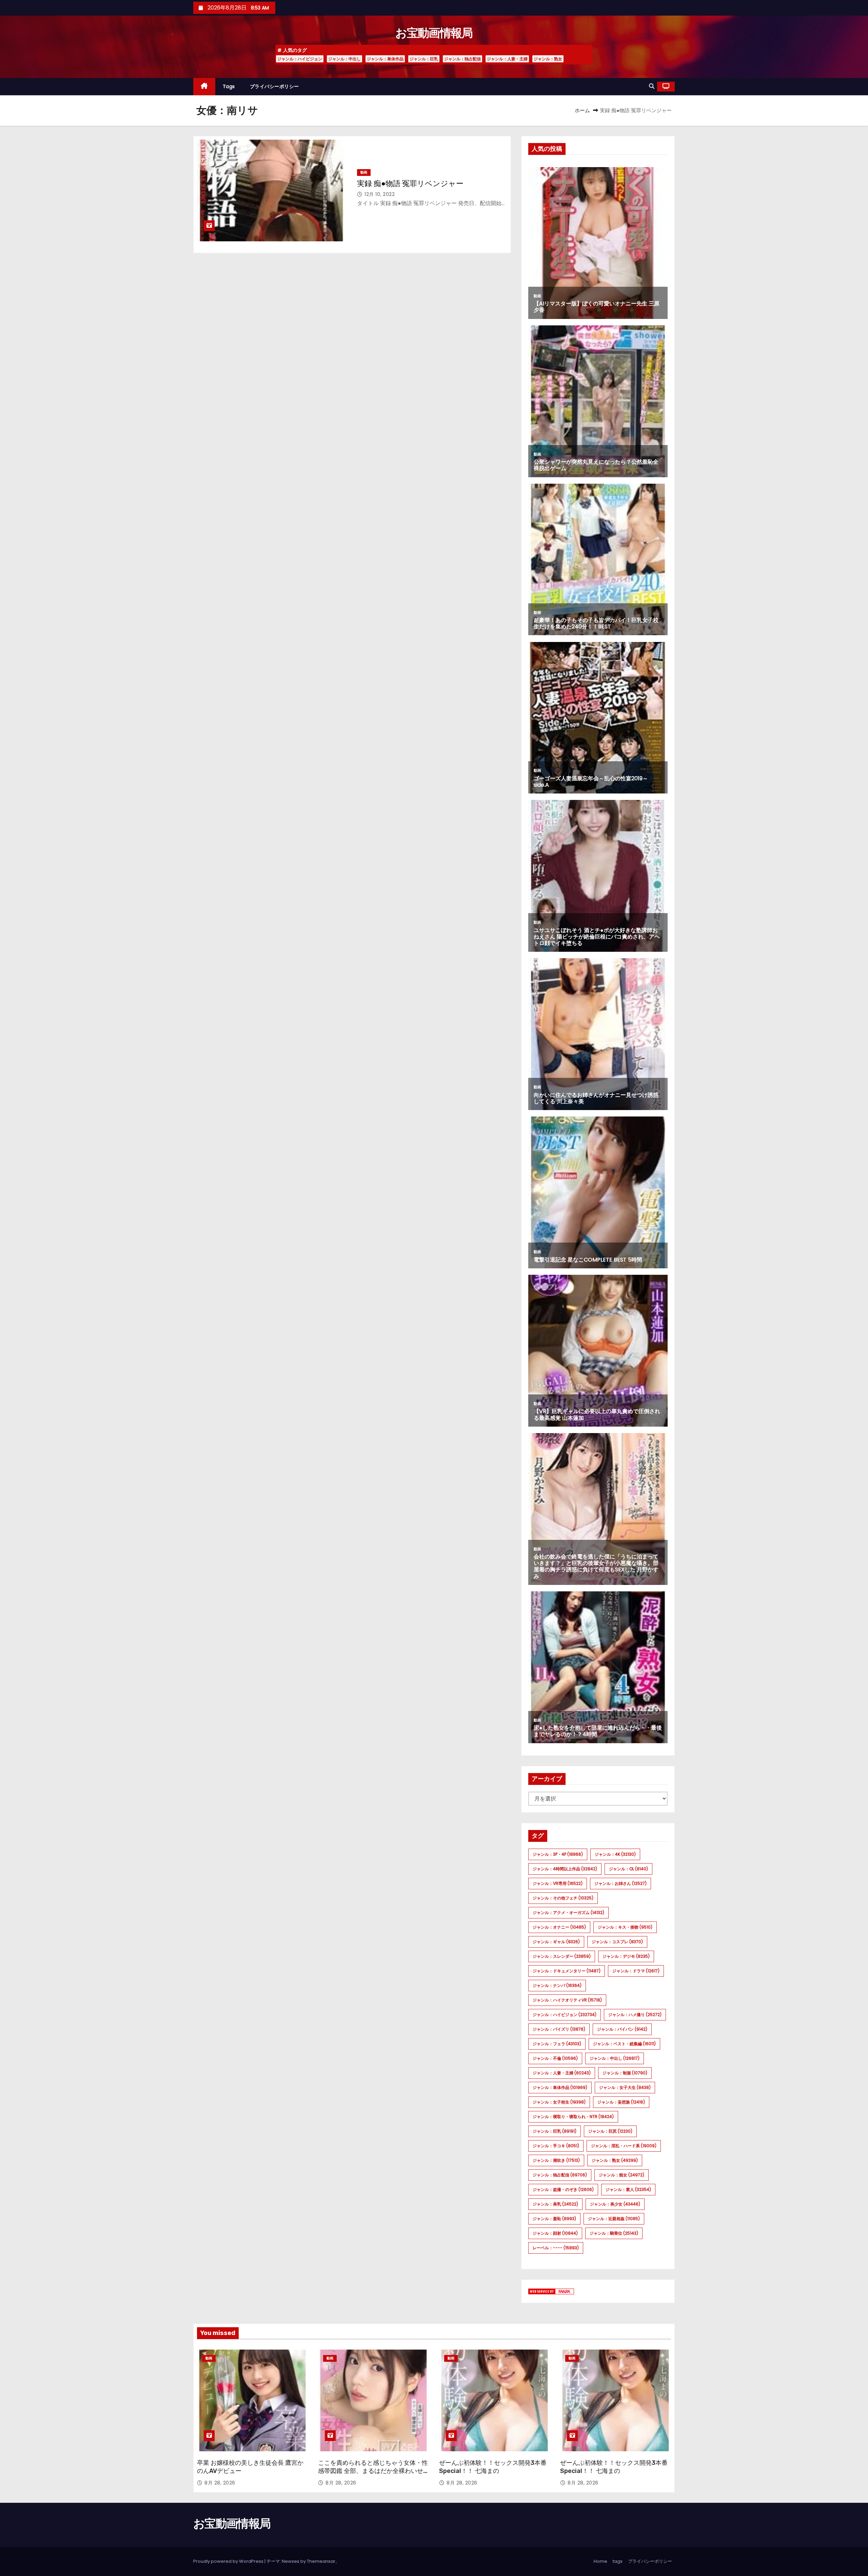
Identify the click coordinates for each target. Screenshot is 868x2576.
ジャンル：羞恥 (554, 2219)
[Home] (204, 87)
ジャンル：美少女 (615, 2204)
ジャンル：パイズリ (559, 2029)
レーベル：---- (556, 2248)
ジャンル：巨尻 (610, 2131)
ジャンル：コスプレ (617, 1942)
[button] (652, 86)
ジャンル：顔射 (555, 2233)
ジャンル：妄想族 (621, 2102)
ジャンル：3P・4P (558, 1854)
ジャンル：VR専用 (558, 1883)
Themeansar (321, 2561)
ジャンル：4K (615, 1854)
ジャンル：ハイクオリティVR (567, 2000)
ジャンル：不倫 (555, 2058)
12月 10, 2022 (380, 194)
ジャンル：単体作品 (385, 59)
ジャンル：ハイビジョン (300, 59)
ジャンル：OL (628, 1869)
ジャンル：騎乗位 (614, 2233)
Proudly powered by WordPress (229, 2561)
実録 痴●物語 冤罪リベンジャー (410, 184)
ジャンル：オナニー (559, 1927)
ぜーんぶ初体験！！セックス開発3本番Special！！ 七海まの (493, 2467)
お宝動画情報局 (434, 33)
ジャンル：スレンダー (562, 1956)
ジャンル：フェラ (557, 2044)
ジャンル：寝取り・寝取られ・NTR (573, 2117)
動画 (364, 172)
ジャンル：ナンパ (557, 1985)
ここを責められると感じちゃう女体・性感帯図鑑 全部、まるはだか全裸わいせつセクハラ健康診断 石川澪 (373, 2471)
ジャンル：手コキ (556, 2146)
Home (600, 2561)
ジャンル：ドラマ (636, 1971)
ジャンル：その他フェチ (563, 1898)
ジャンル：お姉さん (620, 1883)
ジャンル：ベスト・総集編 (624, 2044)
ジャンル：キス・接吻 (625, 1927)
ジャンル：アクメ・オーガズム (568, 1913)
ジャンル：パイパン (622, 2029)
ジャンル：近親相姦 (614, 2219)
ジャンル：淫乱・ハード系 (624, 2146)
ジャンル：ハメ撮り (635, 2015)
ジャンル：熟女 (548, 59)
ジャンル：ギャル (556, 1942)
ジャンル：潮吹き (556, 2160)
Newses (291, 2561)
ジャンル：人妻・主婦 (507, 59)
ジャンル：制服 (625, 2073)
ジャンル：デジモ (626, 1956)
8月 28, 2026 (220, 2483)
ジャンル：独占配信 (462, 59)
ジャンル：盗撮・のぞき (563, 2189)
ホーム (582, 110)
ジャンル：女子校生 (559, 2102)
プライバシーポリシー (274, 86)
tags (229, 86)
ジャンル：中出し (344, 59)
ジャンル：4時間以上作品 (565, 1869)
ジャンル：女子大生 (625, 2087)
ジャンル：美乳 (555, 2204)
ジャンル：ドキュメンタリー (567, 1971)
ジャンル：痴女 (622, 2175)
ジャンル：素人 (628, 2189)
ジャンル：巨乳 (424, 59)
